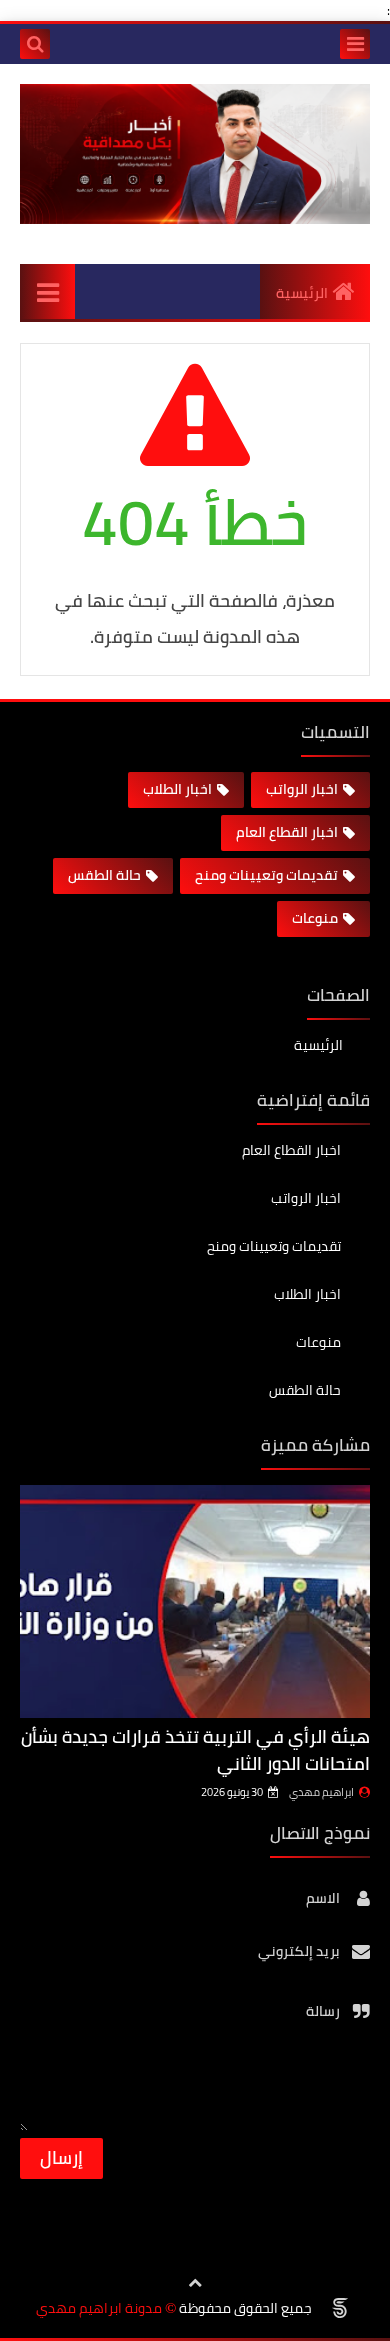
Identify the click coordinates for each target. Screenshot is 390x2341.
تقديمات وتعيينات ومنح (266, 875)
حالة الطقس (104, 875)
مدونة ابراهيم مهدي (99, 2308)
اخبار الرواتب (302, 789)
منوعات (315, 918)
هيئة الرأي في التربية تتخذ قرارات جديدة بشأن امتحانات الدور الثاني (195, 1750)
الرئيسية (302, 293)
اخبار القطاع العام (287, 832)
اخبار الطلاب (177, 789)
